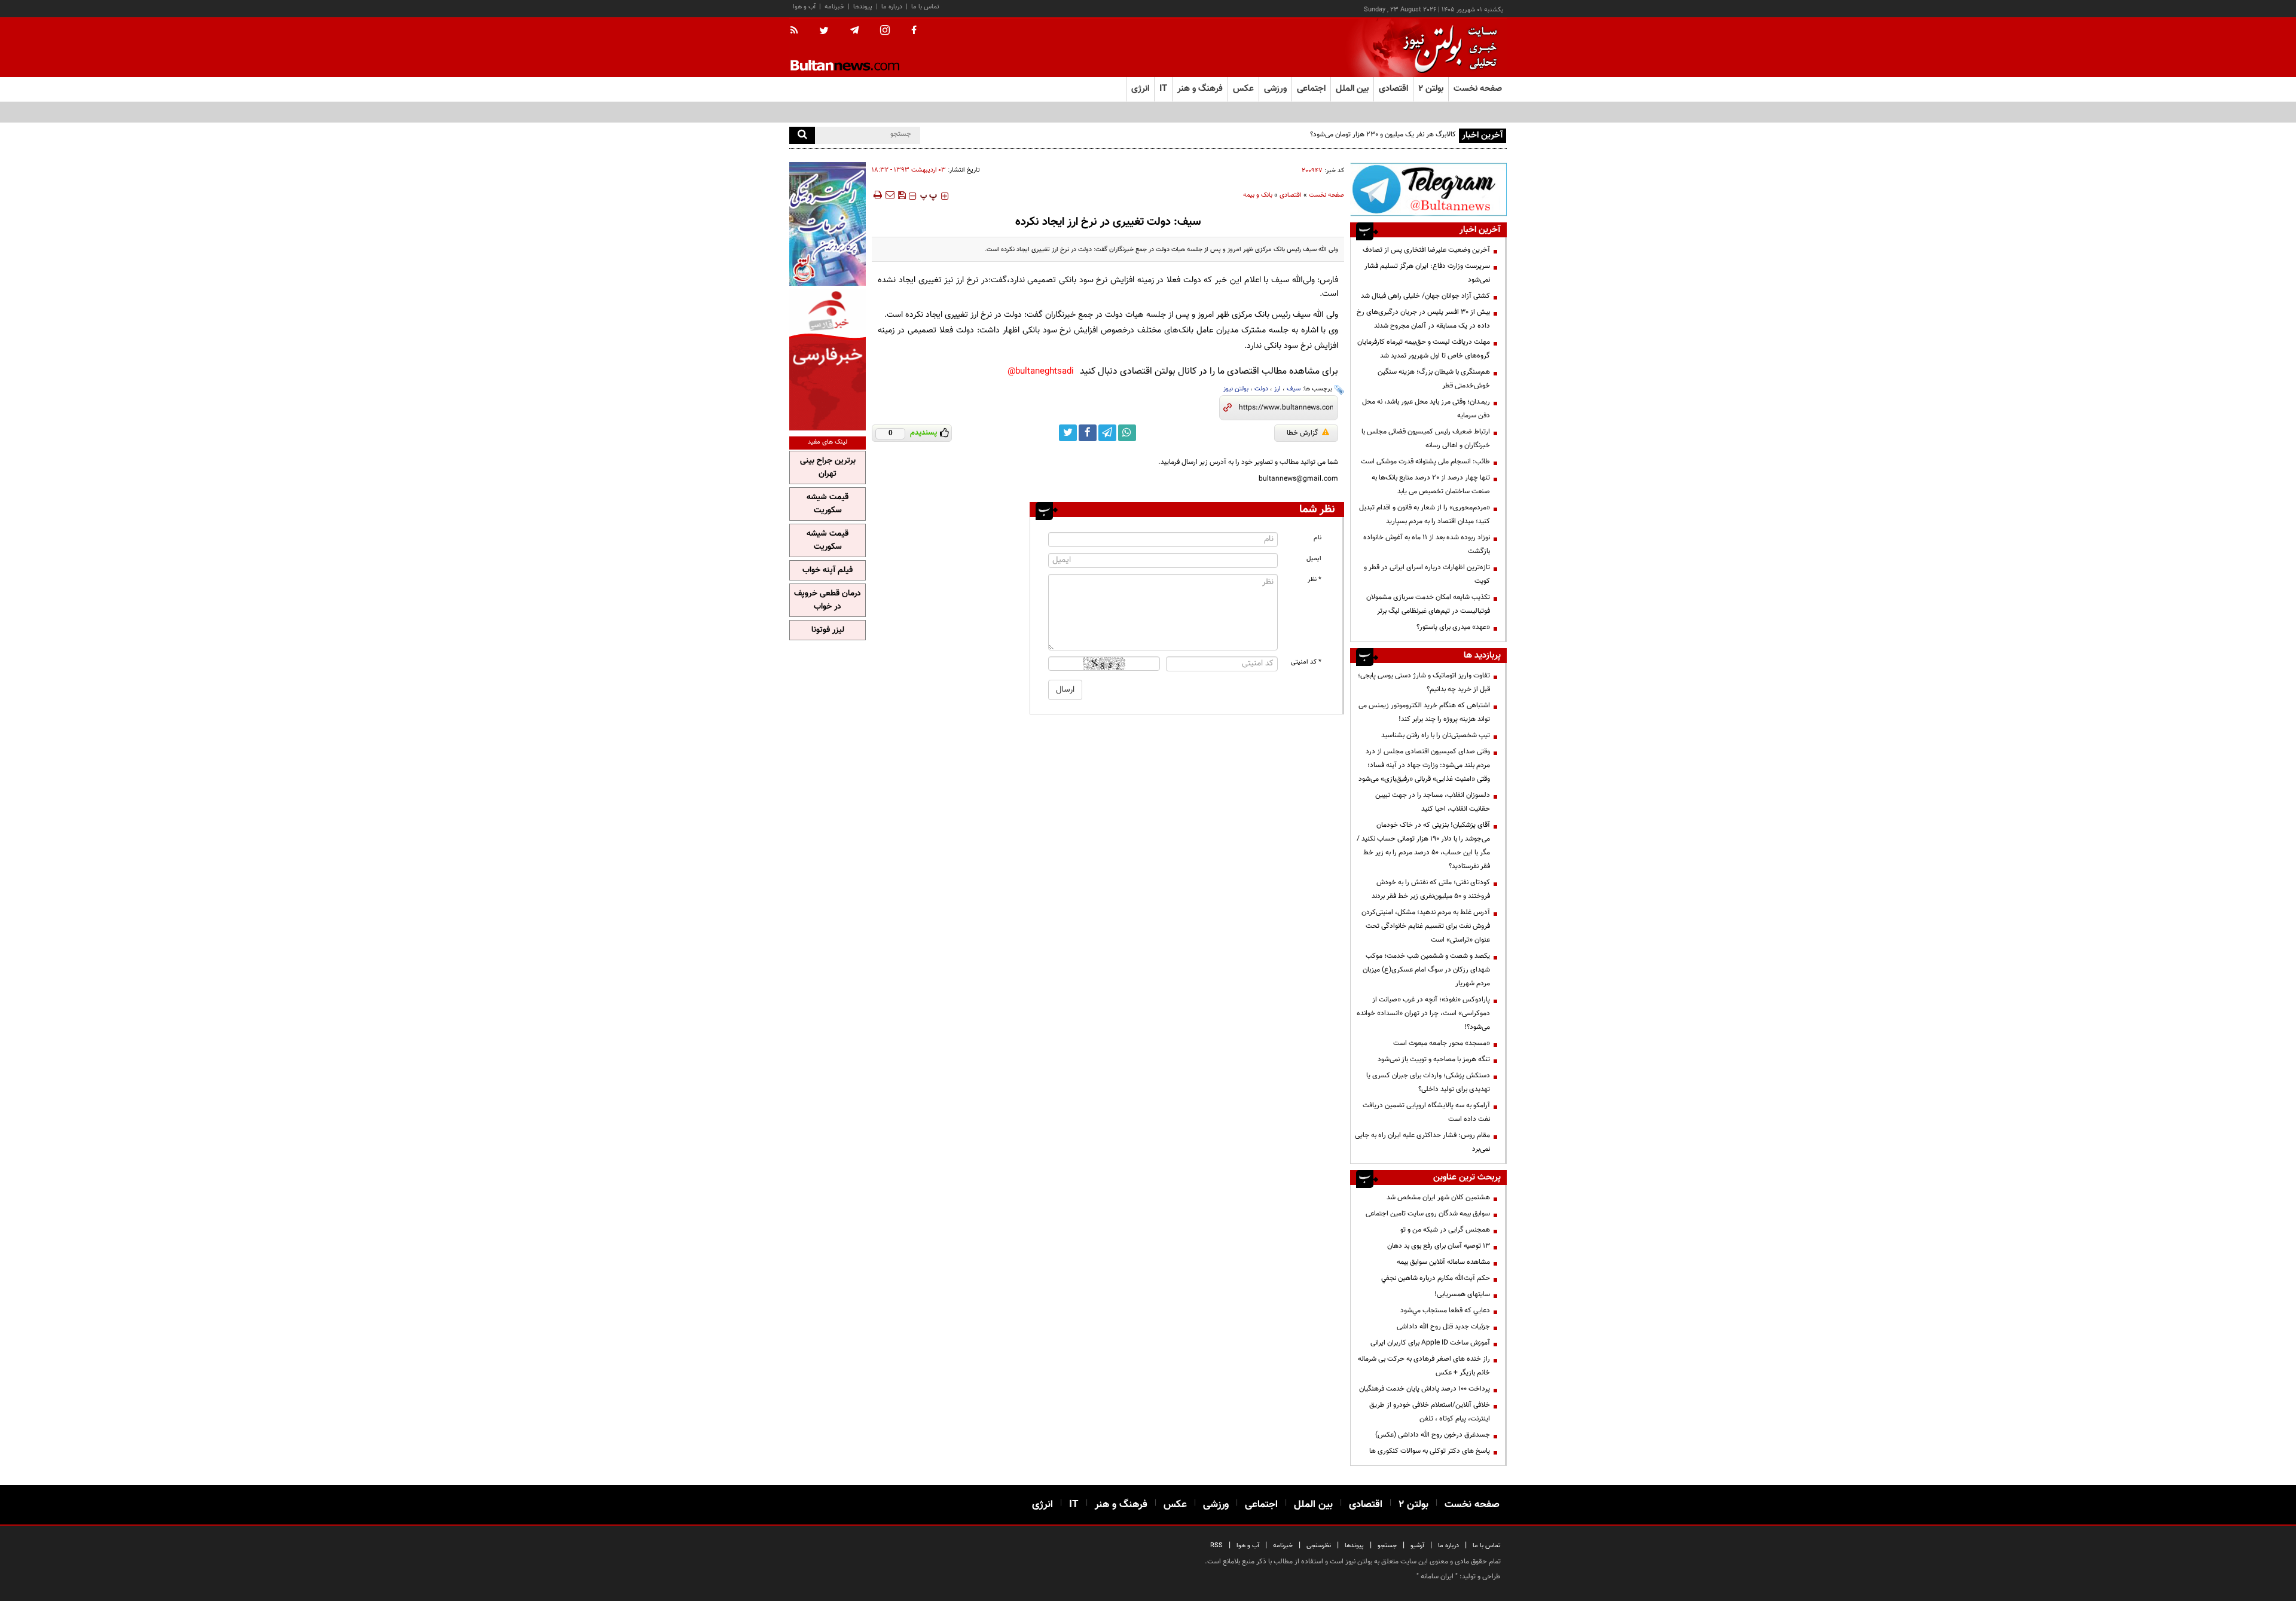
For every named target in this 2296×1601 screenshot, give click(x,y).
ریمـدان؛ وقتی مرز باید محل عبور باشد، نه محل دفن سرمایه (1426, 409)
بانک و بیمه (1258, 195)
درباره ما (892, 7)
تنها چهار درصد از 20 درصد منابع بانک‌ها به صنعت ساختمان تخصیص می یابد (1431, 485)
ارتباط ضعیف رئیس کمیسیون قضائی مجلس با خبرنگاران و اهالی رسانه (1426, 439)
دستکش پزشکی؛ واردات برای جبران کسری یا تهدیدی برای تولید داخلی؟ (1428, 1082)
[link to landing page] (1447, 48)
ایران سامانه (1437, 1576)
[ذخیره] (902, 195)
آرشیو (1417, 1546)
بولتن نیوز (1236, 389)
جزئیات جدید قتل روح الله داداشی (1443, 1327)
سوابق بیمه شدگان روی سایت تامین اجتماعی (1428, 1214)
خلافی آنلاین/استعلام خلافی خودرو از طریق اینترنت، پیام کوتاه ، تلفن (1430, 1412)
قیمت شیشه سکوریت (828, 504)
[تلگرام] (1428, 189)
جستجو (1387, 1546)
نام (1318, 538)
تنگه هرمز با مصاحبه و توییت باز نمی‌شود (1434, 1059)
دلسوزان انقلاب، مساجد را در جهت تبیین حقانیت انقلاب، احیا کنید (1433, 802)
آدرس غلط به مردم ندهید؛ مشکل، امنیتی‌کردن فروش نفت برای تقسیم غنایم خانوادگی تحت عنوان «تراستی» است (1426, 926)
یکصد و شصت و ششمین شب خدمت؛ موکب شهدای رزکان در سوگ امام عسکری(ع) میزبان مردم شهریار (1426, 970)
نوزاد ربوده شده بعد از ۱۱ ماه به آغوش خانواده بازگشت (1427, 544)
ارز (1277, 389)
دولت (1261, 389)
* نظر (1315, 580)
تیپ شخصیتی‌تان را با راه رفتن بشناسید (1436, 735)
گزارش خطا (1303, 433)
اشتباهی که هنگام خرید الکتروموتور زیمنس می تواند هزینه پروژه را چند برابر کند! (1424, 712)
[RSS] (798, 31)
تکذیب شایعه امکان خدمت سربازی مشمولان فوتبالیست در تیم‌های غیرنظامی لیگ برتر (1428, 604)
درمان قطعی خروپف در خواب (828, 600)
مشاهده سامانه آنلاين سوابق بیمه (1443, 1262)
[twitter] (824, 32)
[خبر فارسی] (828, 360)
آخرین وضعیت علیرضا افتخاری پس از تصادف (1426, 250)
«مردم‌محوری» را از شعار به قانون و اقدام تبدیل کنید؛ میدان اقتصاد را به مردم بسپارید (1425, 514)
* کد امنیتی (1306, 662)
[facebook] (914, 31)
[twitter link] (1068, 433)
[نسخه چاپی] (877, 195)
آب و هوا (804, 7)
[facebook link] (1088, 433)
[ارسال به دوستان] (890, 195)
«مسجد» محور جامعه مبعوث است (1442, 1043)
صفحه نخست (1478, 89)
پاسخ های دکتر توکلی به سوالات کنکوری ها (1430, 1451)
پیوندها (863, 7)
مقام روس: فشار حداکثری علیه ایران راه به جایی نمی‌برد (1422, 1142)
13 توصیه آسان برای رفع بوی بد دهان (1439, 1246)
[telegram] (854, 30)
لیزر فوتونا (828, 630)
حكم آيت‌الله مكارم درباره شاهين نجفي (1436, 1278)
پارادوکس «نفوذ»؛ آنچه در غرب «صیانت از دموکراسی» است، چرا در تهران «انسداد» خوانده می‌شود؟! (1423, 1013)
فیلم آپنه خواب (828, 570)
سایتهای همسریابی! (1462, 1294)
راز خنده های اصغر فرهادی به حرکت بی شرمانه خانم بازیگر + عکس (1424, 1366)
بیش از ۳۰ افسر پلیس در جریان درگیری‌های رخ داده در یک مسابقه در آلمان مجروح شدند (1423, 319)
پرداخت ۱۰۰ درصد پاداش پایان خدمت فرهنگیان (1425, 1389)
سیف (1294, 389)
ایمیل (1314, 559)
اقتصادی (1291, 195)
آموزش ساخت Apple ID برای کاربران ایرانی (1430, 1343)
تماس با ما (925, 7)
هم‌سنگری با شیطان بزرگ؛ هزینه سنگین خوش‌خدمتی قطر (1434, 379)
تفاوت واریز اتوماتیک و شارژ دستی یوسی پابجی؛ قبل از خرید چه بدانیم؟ (1424, 682)
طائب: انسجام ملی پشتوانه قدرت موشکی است (1425, 462)
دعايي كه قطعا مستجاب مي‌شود (1445, 1310)
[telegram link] (1107, 433)
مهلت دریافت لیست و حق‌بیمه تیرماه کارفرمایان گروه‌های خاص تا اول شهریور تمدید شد (1424, 349)
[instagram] (885, 31)
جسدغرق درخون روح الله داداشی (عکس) (1433, 1435)
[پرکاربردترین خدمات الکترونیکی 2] (828, 224)
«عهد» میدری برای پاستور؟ (1453, 627)
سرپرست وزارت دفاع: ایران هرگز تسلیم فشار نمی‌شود (1427, 273)
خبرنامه (834, 7)
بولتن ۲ (1431, 89)
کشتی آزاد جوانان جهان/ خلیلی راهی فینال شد (1425, 296)
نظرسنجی (1319, 1546)
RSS (1216, 1546)
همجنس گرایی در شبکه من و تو (1445, 1230)
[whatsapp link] (1127, 433)
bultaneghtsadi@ (1041, 372)
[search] (802, 135)
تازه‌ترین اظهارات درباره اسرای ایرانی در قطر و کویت (1427, 574)
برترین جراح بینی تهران (828, 468)
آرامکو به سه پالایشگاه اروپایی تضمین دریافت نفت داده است (1426, 1112)
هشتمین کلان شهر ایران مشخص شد (1438, 1197)
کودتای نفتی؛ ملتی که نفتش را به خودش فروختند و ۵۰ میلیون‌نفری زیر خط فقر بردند (1431, 889)
